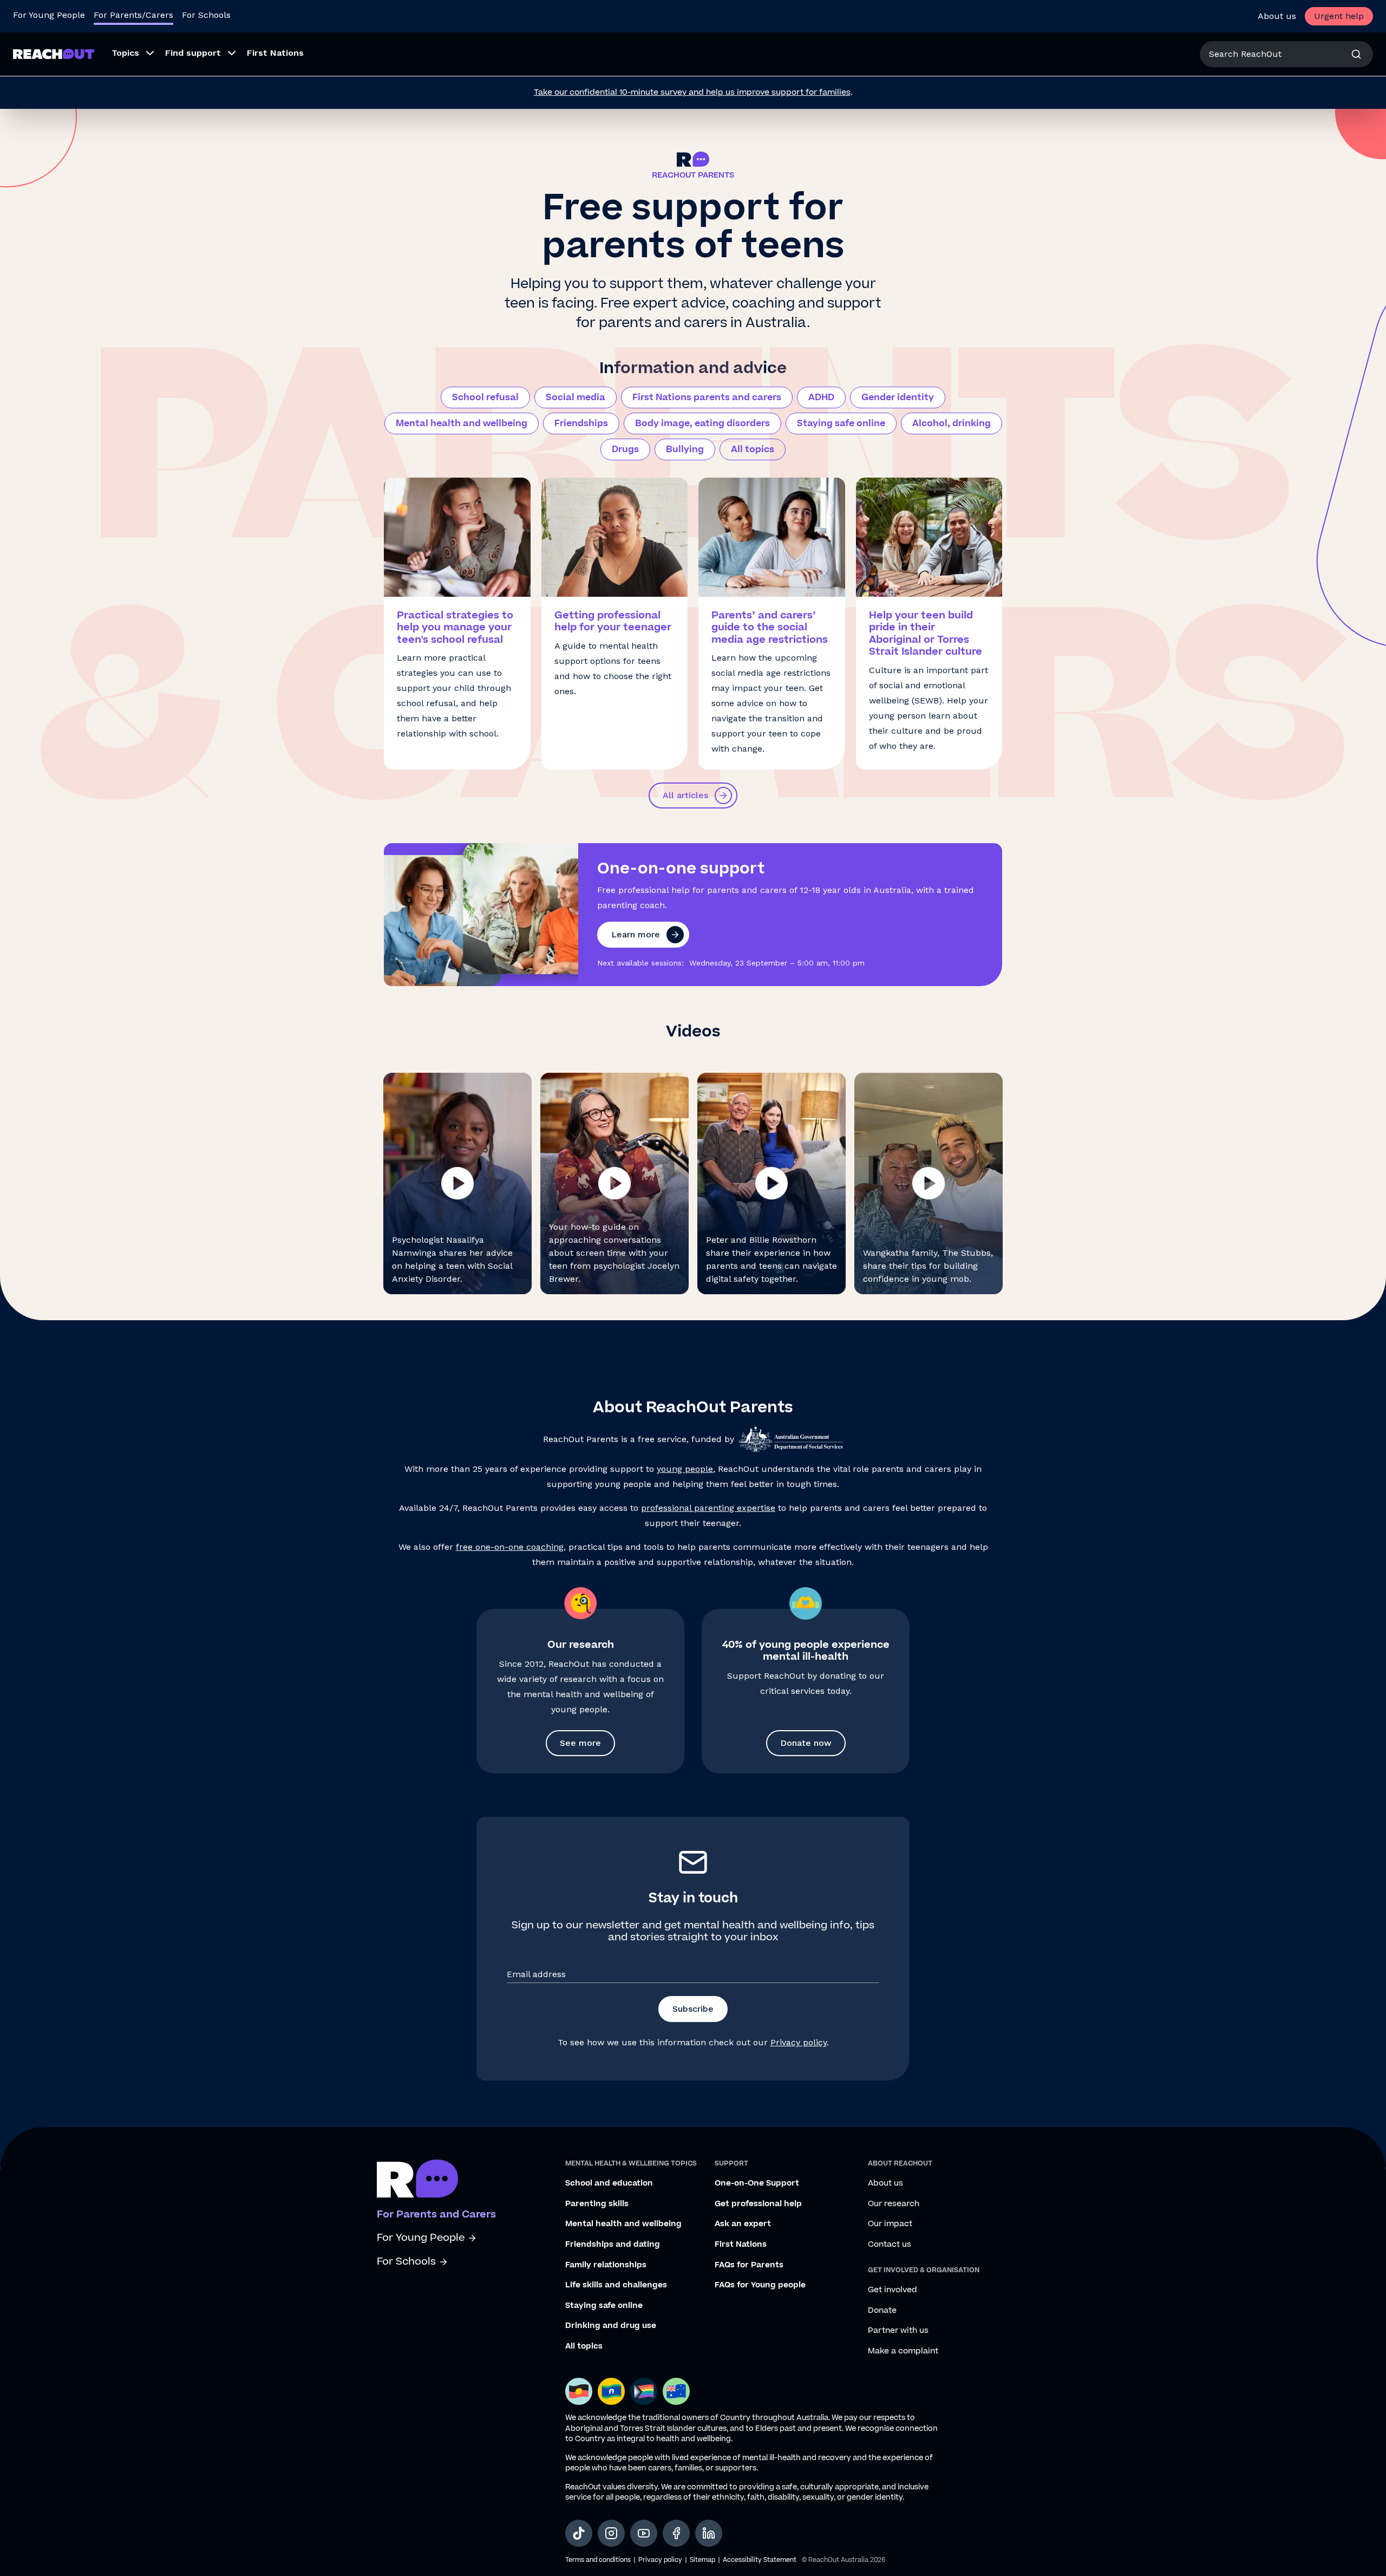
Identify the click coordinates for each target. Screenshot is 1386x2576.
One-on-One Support (757, 2183)
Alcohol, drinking (952, 423)
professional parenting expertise (708, 1508)
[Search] (1356, 54)
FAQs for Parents (749, 2265)
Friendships (581, 423)
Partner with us (898, 2331)
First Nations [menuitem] (275, 53)
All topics (753, 449)
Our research (894, 2204)
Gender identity (898, 397)
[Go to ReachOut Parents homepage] (54, 54)
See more (580, 1743)
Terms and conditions (598, 2560)
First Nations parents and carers (707, 397)
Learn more (636, 934)
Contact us (890, 2245)
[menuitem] (130, 54)
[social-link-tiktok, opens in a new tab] (579, 2533)
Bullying (685, 449)
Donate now (806, 1743)
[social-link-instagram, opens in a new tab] (611, 2533)
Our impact (890, 2224)
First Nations (741, 2245)
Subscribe (693, 2009)
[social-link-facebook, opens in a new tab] (676, 2533)
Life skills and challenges (616, 2285)
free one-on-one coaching (510, 1547)
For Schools (206, 15)
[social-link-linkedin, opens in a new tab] (709, 2533)
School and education (609, 2183)
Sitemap (702, 2560)
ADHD (821, 397)
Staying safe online (841, 423)
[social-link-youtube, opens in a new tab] (644, 2533)
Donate (882, 2311)
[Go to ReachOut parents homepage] (417, 2179)
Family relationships (606, 2265)
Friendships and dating (613, 2245)
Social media (576, 397)
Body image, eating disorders (702, 423)
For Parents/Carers (133, 15)
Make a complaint (903, 2351)
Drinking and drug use (611, 2326)
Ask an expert (743, 2224)
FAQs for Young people (760, 2285)
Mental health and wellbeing (462, 423)
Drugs (625, 449)
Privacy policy (799, 2042)
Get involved (893, 2290)
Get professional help (758, 2204)
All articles (685, 795)
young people (685, 1469)
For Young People (49, 15)
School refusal (485, 397)
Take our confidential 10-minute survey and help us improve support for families (692, 92)
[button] (457, 1183)
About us (1277, 16)
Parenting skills (597, 2204)
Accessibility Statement (760, 2560)
